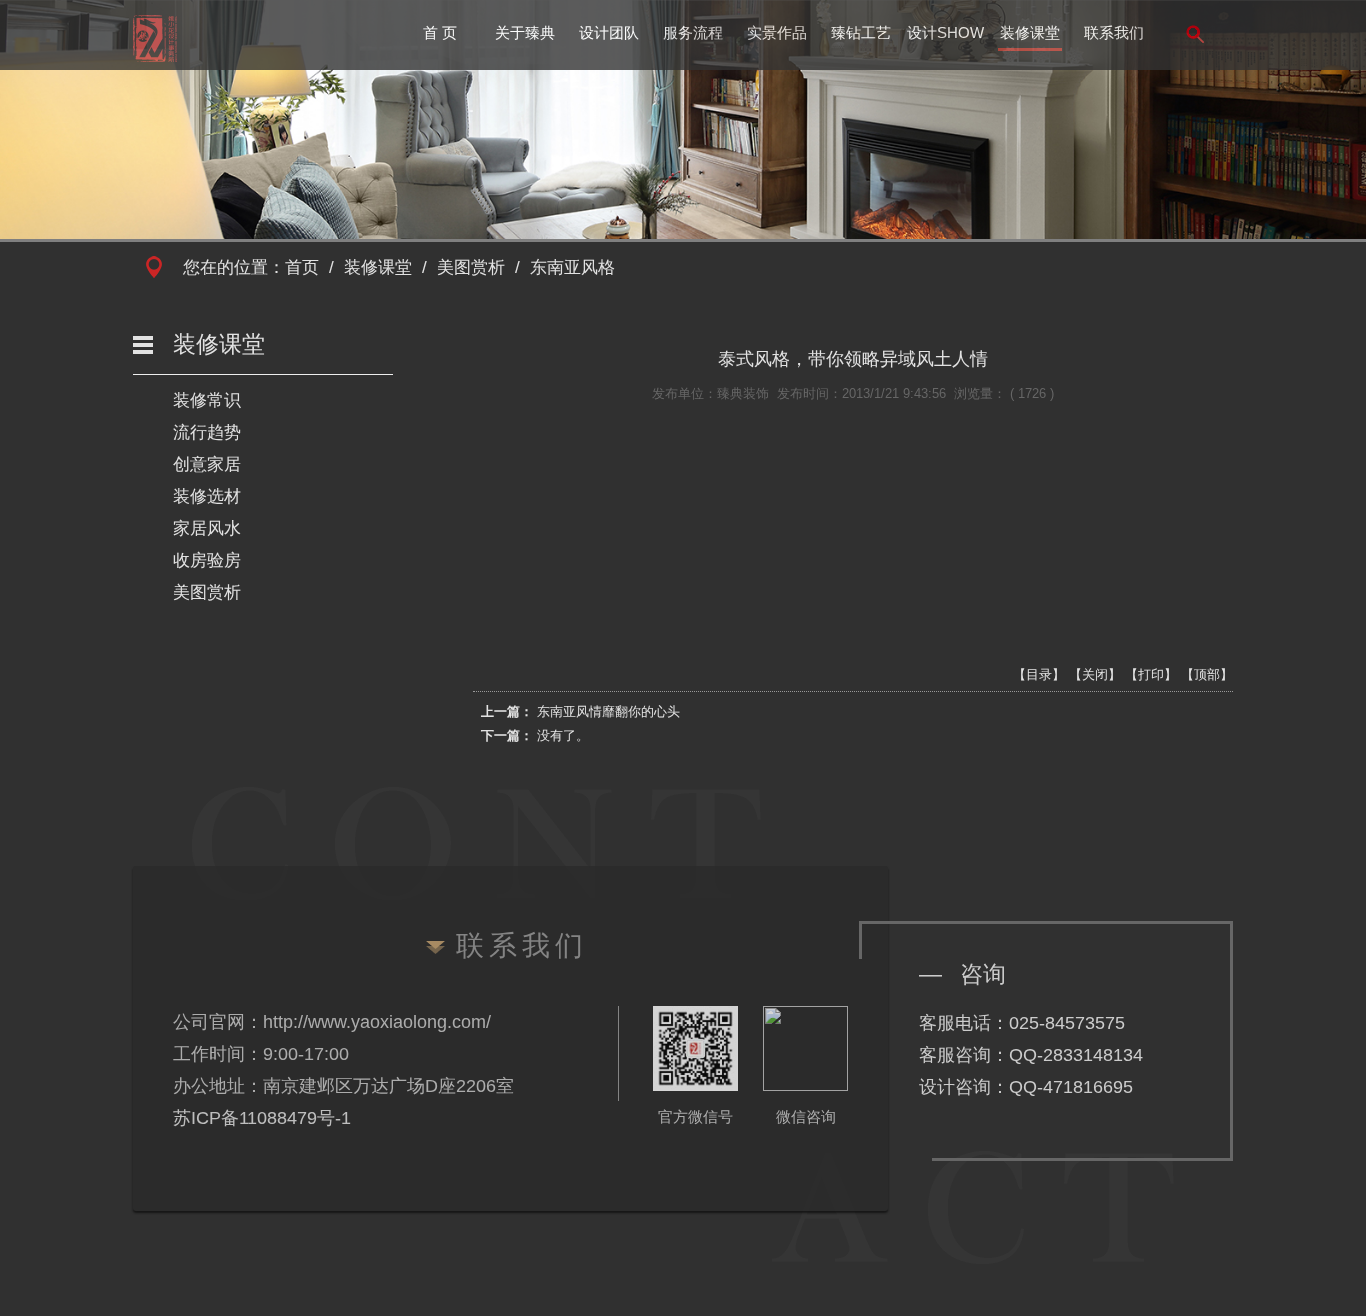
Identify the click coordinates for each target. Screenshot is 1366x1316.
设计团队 (609, 32)
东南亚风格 (572, 267)
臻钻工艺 (861, 32)
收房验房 (207, 560)
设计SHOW (945, 32)
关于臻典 (525, 32)
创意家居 (207, 464)
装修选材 (207, 496)
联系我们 (1114, 32)
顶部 (1207, 674)
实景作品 (777, 32)
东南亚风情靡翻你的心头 (608, 711)
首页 (302, 267)
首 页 (440, 32)
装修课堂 (1030, 32)
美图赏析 (471, 267)
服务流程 (693, 32)
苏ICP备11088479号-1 (262, 1118)
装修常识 (207, 400)
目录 (1039, 674)
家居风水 (207, 528)
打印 (1151, 674)
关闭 (1095, 674)
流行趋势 (207, 432)
